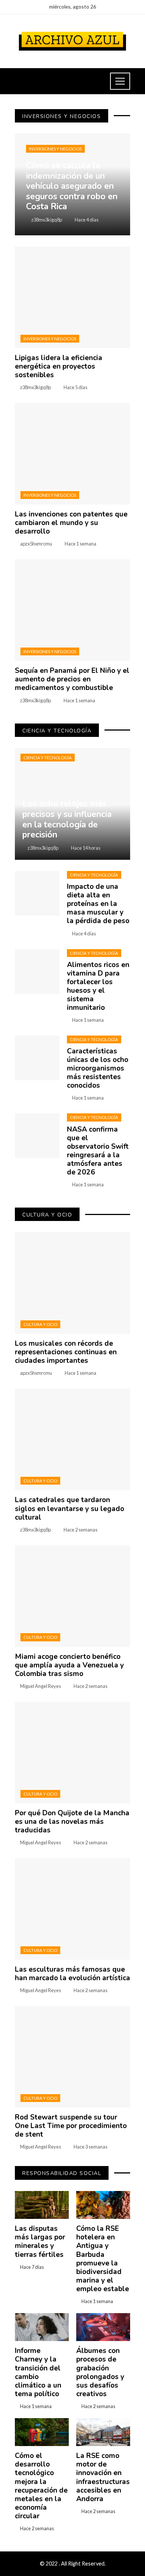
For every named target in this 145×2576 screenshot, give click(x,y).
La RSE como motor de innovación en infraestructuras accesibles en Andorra (103, 2477)
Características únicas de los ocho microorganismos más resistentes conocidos (98, 1068)
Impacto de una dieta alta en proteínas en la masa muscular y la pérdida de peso (98, 904)
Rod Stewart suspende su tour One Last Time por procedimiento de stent (71, 2126)
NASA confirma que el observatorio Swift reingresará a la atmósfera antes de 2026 (98, 1151)
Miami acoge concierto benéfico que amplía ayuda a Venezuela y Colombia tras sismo (69, 1665)
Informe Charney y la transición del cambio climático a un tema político (38, 2372)
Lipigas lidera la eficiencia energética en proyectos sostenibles (59, 366)
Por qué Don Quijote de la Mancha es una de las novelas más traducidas (72, 1822)
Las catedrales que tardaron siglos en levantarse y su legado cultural (70, 1508)
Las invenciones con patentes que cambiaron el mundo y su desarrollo (71, 523)
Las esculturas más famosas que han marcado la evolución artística (72, 1974)
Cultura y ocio (40, 1324)
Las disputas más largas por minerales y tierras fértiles (40, 2241)
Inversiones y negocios (55, 149)
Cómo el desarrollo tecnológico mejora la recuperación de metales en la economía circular (41, 2486)
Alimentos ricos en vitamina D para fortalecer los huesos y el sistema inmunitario (98, 986)
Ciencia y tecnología (48, 758)
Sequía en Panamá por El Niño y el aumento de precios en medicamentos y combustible (72, 679)
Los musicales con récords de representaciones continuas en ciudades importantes (66, 1352)
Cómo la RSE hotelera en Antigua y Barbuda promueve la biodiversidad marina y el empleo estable (103, 2259)
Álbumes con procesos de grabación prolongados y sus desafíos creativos (100, 2372)
